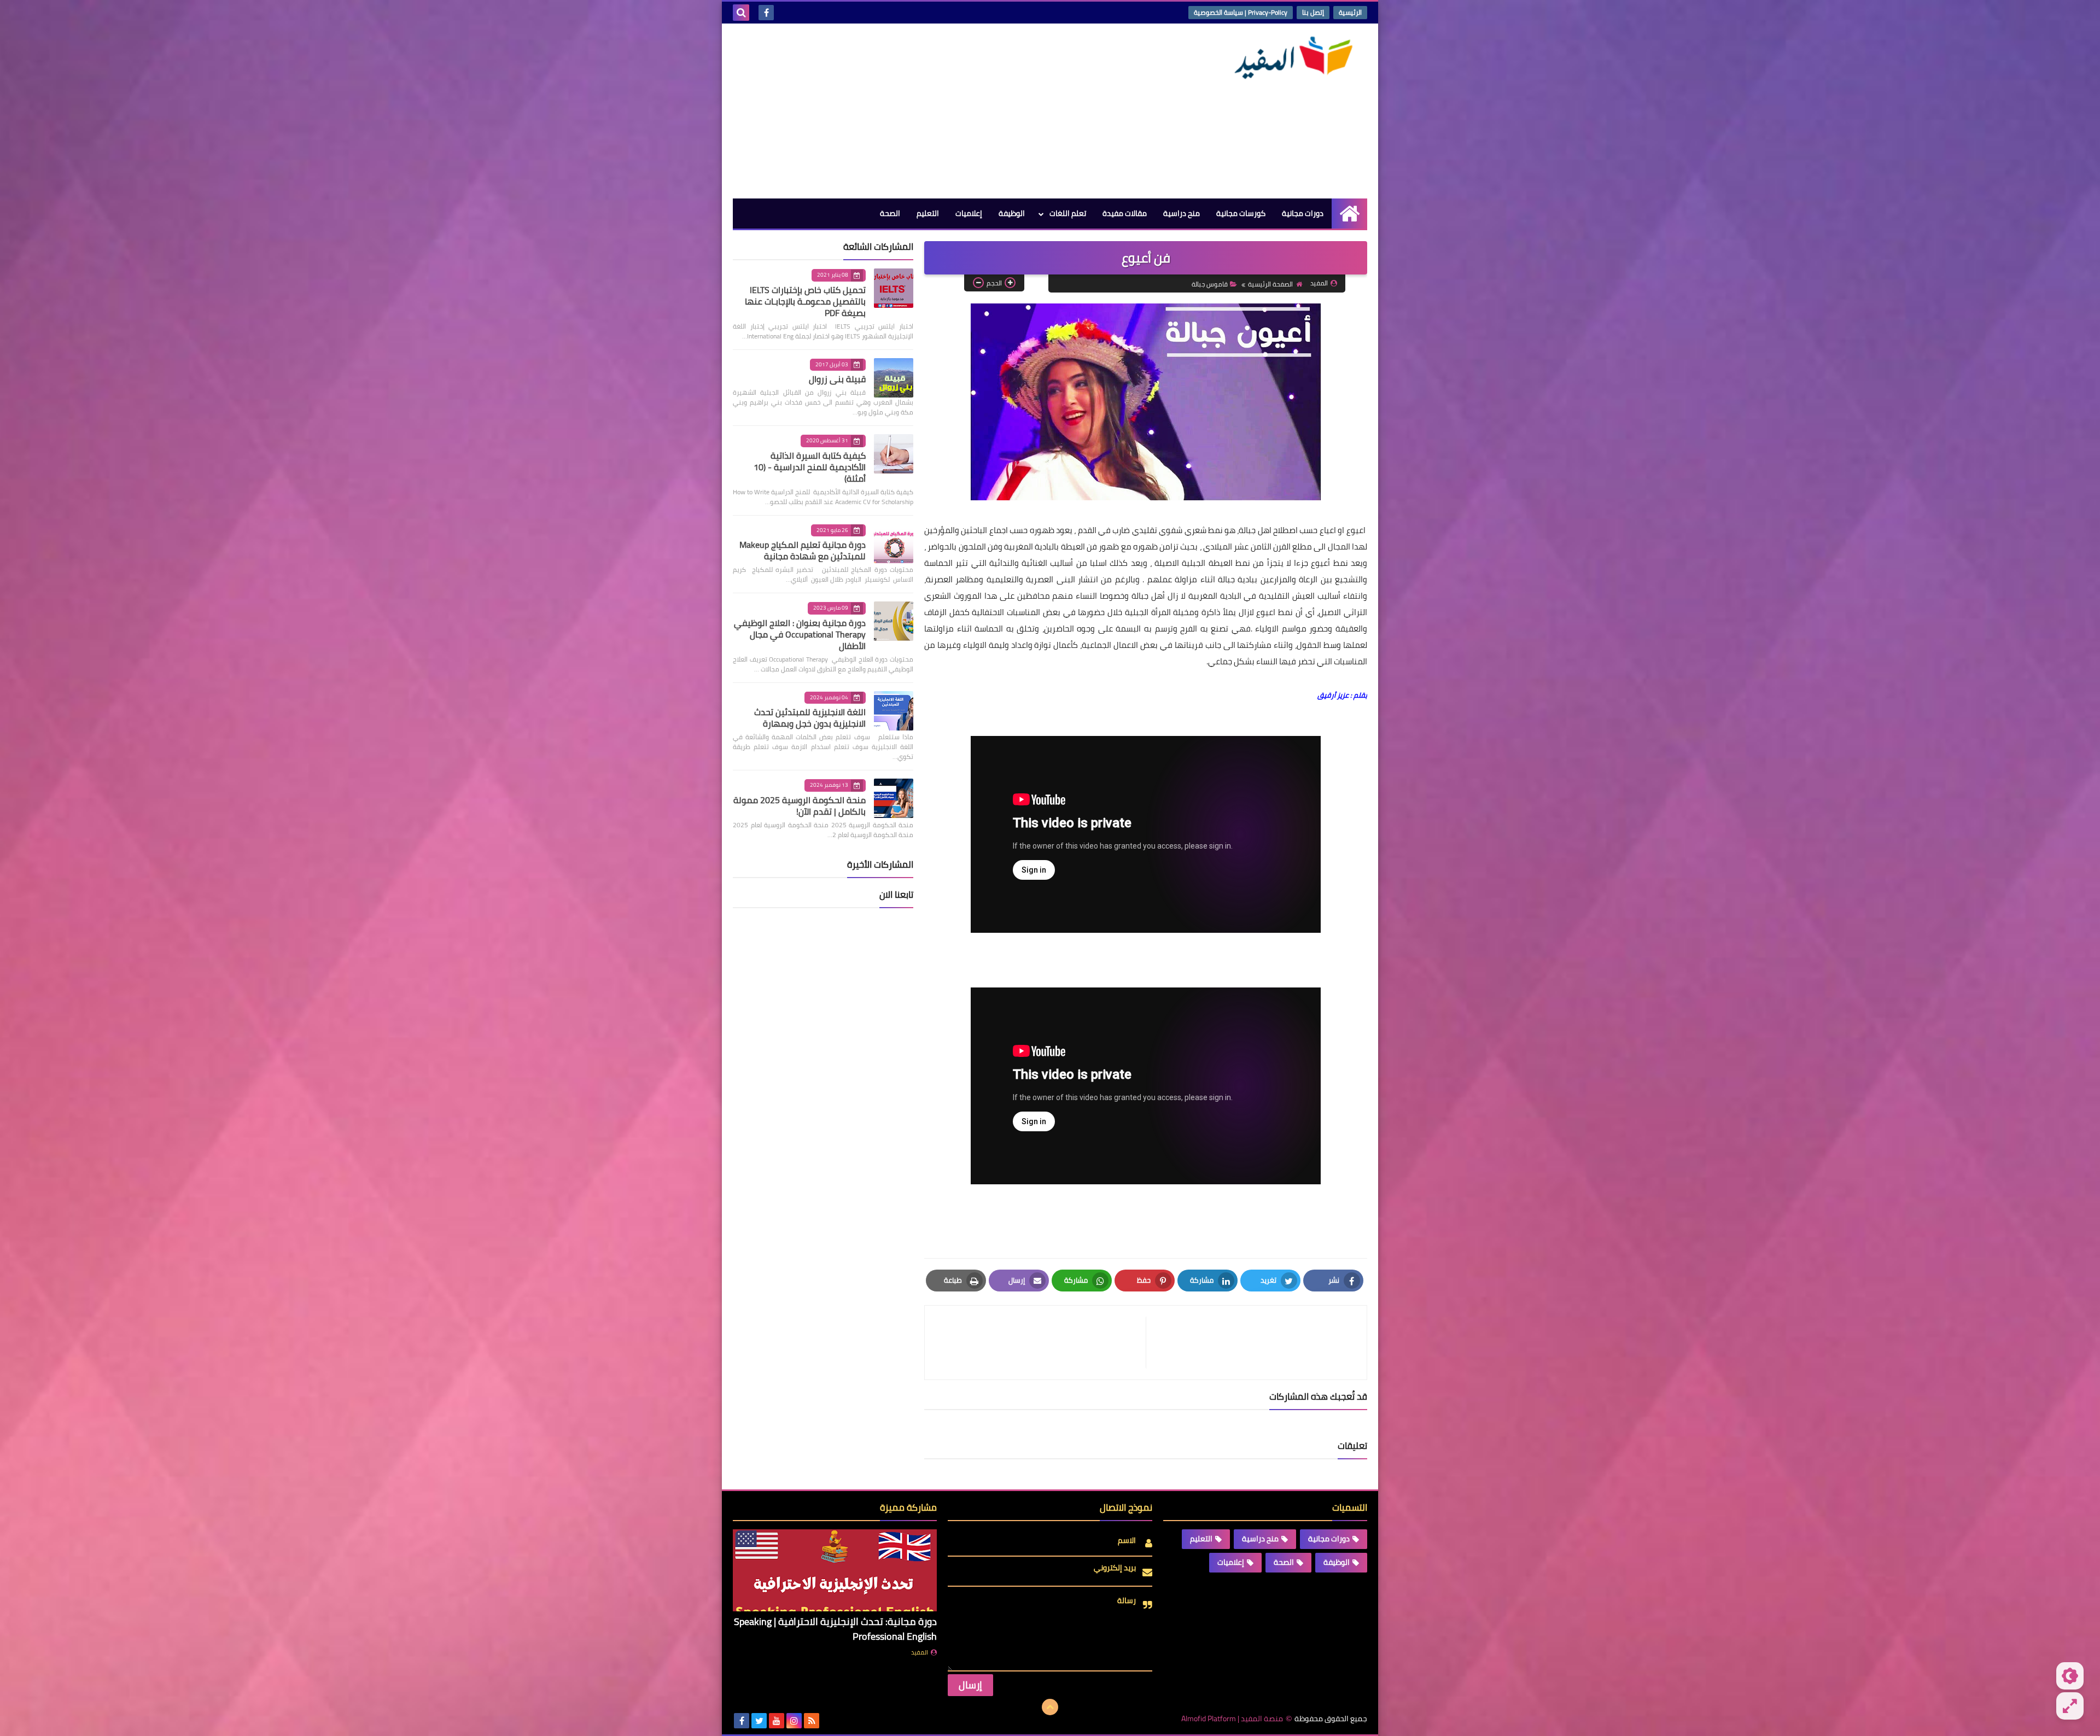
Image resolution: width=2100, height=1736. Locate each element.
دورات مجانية (1303, 213)
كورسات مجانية (1241, 213)
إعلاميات (969, 213)
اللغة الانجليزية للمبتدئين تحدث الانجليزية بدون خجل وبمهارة (810, 718)
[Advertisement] (932, 111)
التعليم (928, 213)
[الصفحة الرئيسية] (1349, 214)
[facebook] (766, 13)
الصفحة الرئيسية (1270, 284)
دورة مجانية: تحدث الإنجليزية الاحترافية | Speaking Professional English (835, 1629)
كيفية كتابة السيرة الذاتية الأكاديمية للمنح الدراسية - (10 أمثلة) (810, 467)
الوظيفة (1012, 213)
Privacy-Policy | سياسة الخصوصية (1241, 12)
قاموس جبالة (1210, 284)
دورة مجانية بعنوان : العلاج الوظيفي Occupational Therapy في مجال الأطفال (800, 634)
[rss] (812, 1721)
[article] (1041, 1343)
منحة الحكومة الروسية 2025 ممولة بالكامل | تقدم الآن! (800, 806)
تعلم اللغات (1068, 213)
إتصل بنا (1313, 12)
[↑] (1050, 1707)
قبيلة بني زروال (837, 379)
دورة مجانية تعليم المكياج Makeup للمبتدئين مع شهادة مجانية (803, 550)
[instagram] (794, 1721)
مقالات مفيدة (1125, 213)
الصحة (890, 213)
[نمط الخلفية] (2070, 1706)
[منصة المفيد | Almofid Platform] (1288, 58)
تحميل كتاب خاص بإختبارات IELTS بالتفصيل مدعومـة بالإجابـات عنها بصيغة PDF (805, 301)
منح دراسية (1182, 213)
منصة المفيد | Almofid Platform (1232, 1719)
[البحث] (741, 13)
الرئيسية (1350, 12)
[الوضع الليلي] (2070, 1676)
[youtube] (777, 1721)
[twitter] (759, 1721)
